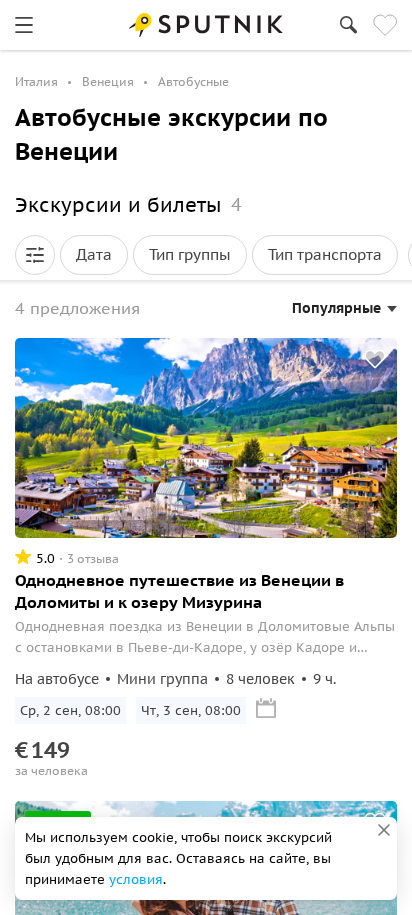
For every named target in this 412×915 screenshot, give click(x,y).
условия (136, 879)
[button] (35, 255)
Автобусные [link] (193, 81)
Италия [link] (36, 81)
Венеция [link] (108, 81)
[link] (24, 25)
